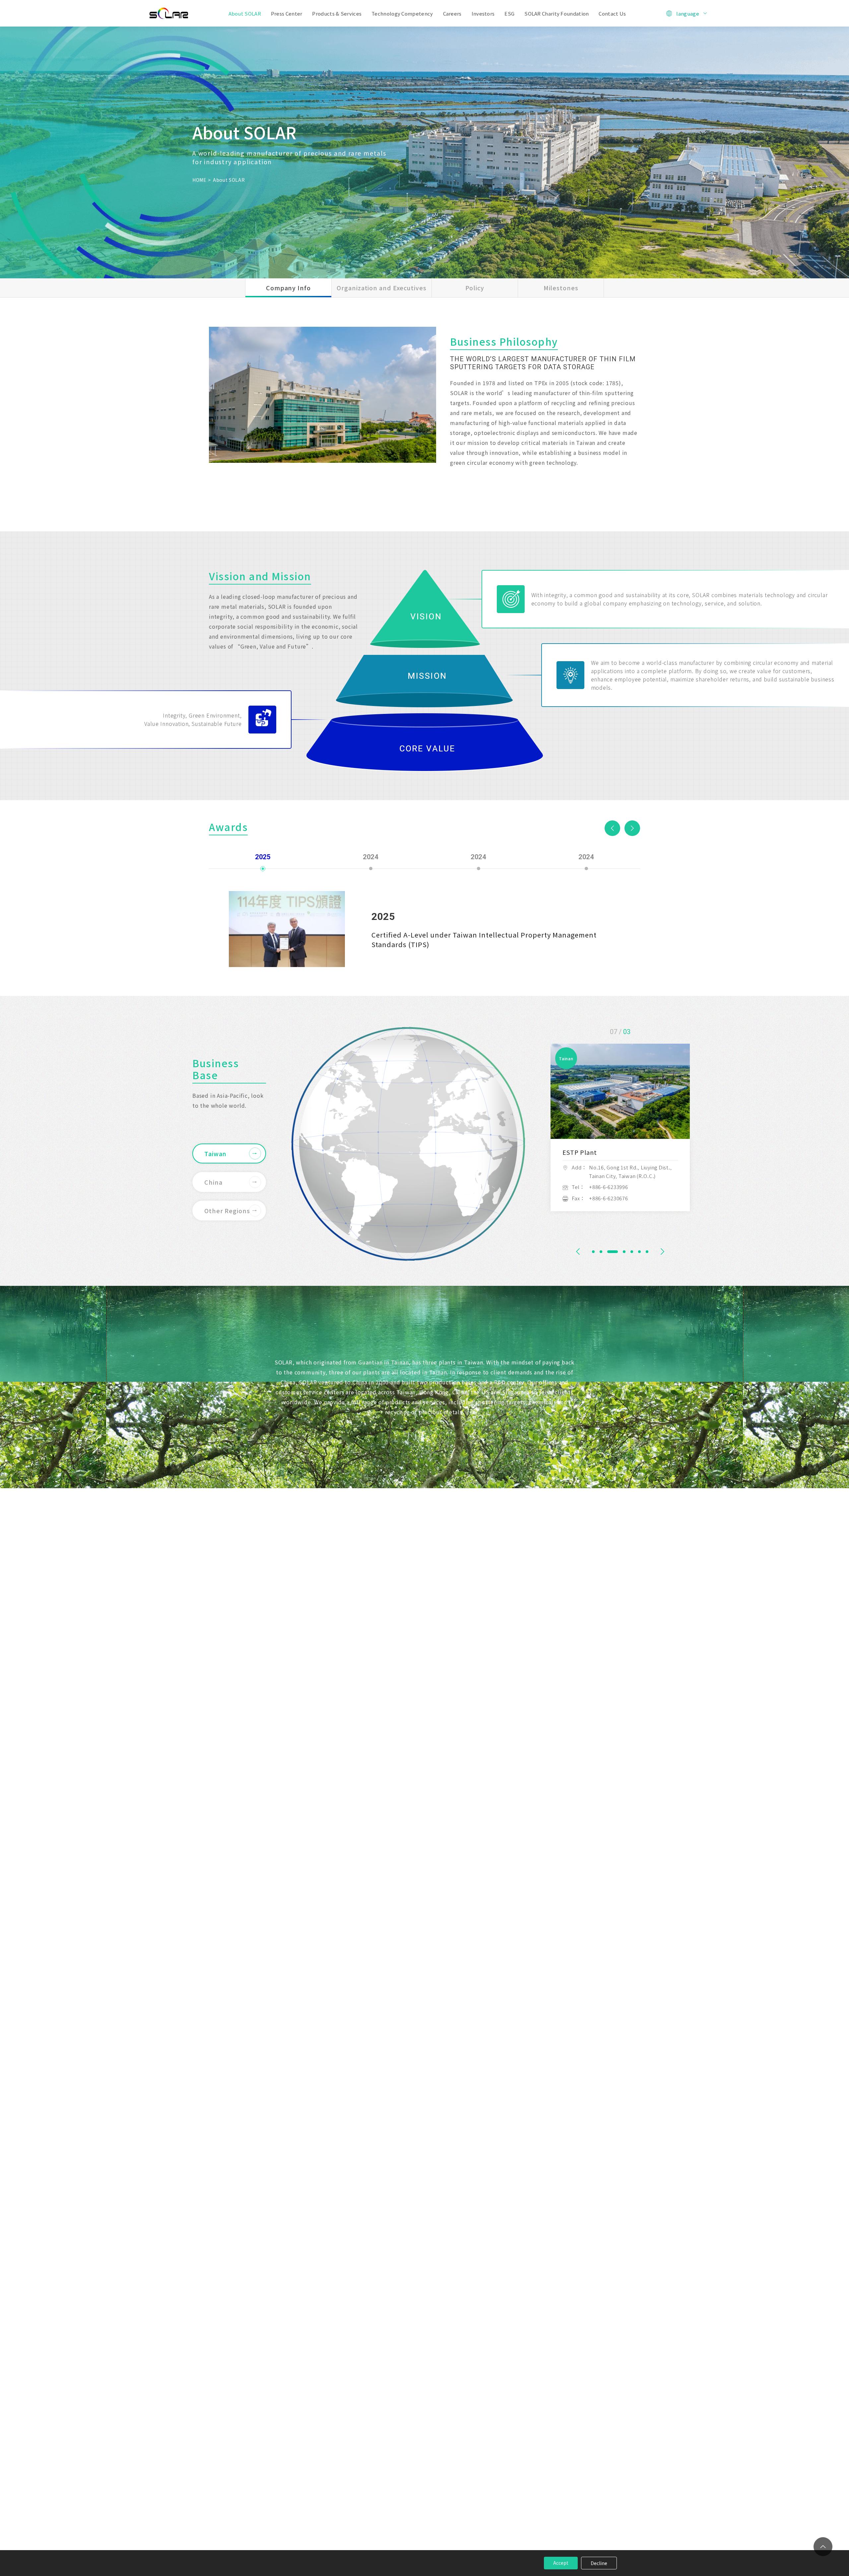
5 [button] (624, 1252)
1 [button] (593, 1252)
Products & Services (337, 13)
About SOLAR (245, 13)
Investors (483, 13)
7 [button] (647, 1252)
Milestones (561, 288)
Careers (452, 13)
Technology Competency (402, 13)
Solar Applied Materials (169, 13)
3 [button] (609, 1252)
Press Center (287, 13)
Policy (475, 288)
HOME (199, 180)
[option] (323, 395)
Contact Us (612, 13)
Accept (561, 2563)
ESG (509, 13)
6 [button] (635, 1252)
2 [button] (601, 1252)
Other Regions (227, 1211)
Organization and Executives (381, 288)
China (213, 1182)
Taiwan (215, 1153)
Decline (599, 2563)
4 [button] (616, 1252)
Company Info (288, 288)
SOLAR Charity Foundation (556, 13)
